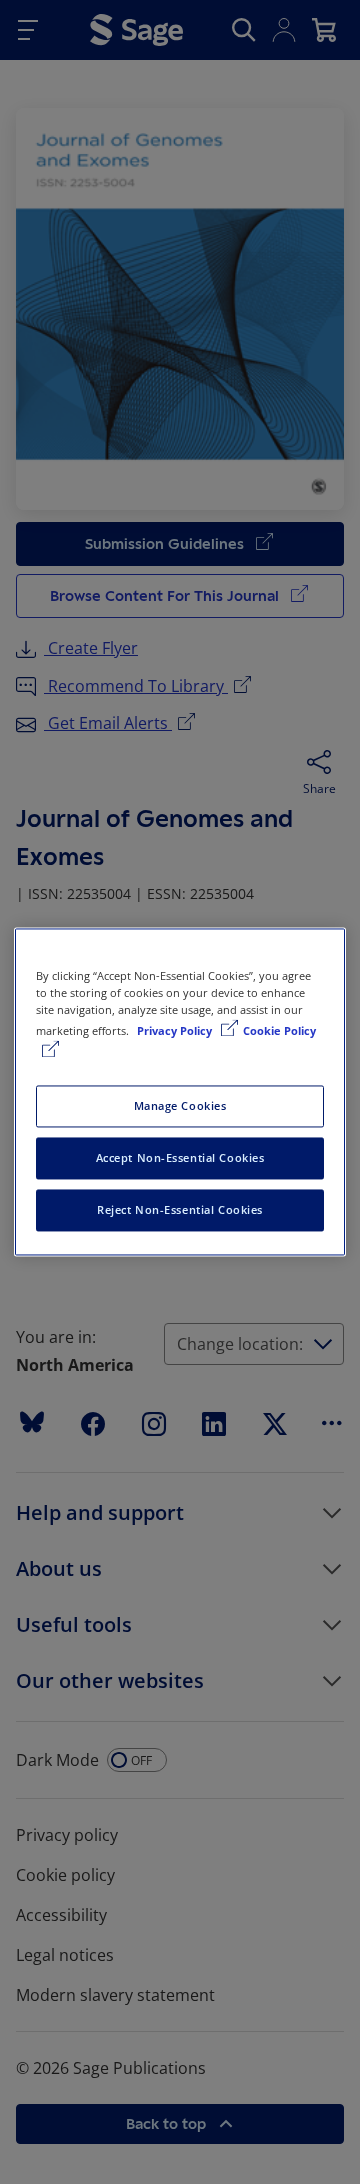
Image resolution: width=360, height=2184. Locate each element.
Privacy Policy (176, 1031)
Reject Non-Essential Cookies (180, 1210)
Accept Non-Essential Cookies (180, 1158)
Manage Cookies (180, 1106)
